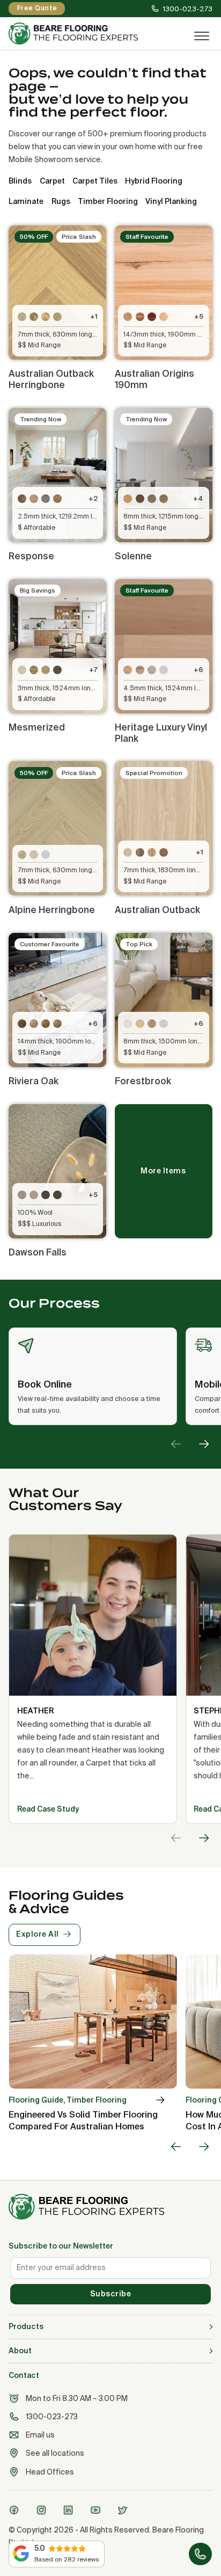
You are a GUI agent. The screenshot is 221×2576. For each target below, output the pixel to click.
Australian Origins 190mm (154, 379)
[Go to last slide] (176, 2147)
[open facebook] (16, 2510)
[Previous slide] (176, 1444)
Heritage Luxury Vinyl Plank (161, 733)
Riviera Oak (34, 1081)
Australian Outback (157, 910)
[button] (110, 2327)
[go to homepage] (110, 2207)
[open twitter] (124, 2510)
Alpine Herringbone (52, 910)
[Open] (202, 37)
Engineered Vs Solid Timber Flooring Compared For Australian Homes (83, 2120)
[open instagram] (43, 2510)
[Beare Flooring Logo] (91, 34)
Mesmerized (37, 727)
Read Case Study (48, 1809)
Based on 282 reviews (67, 2559)
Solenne (133, 556)
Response (31, 556)
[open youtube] (97, 2510)
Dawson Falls (38, 1252)
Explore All (38, 1934)
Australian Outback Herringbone (51, 379)
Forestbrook (143, 1081)
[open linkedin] (70, 2510)
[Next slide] (204, 1444)
